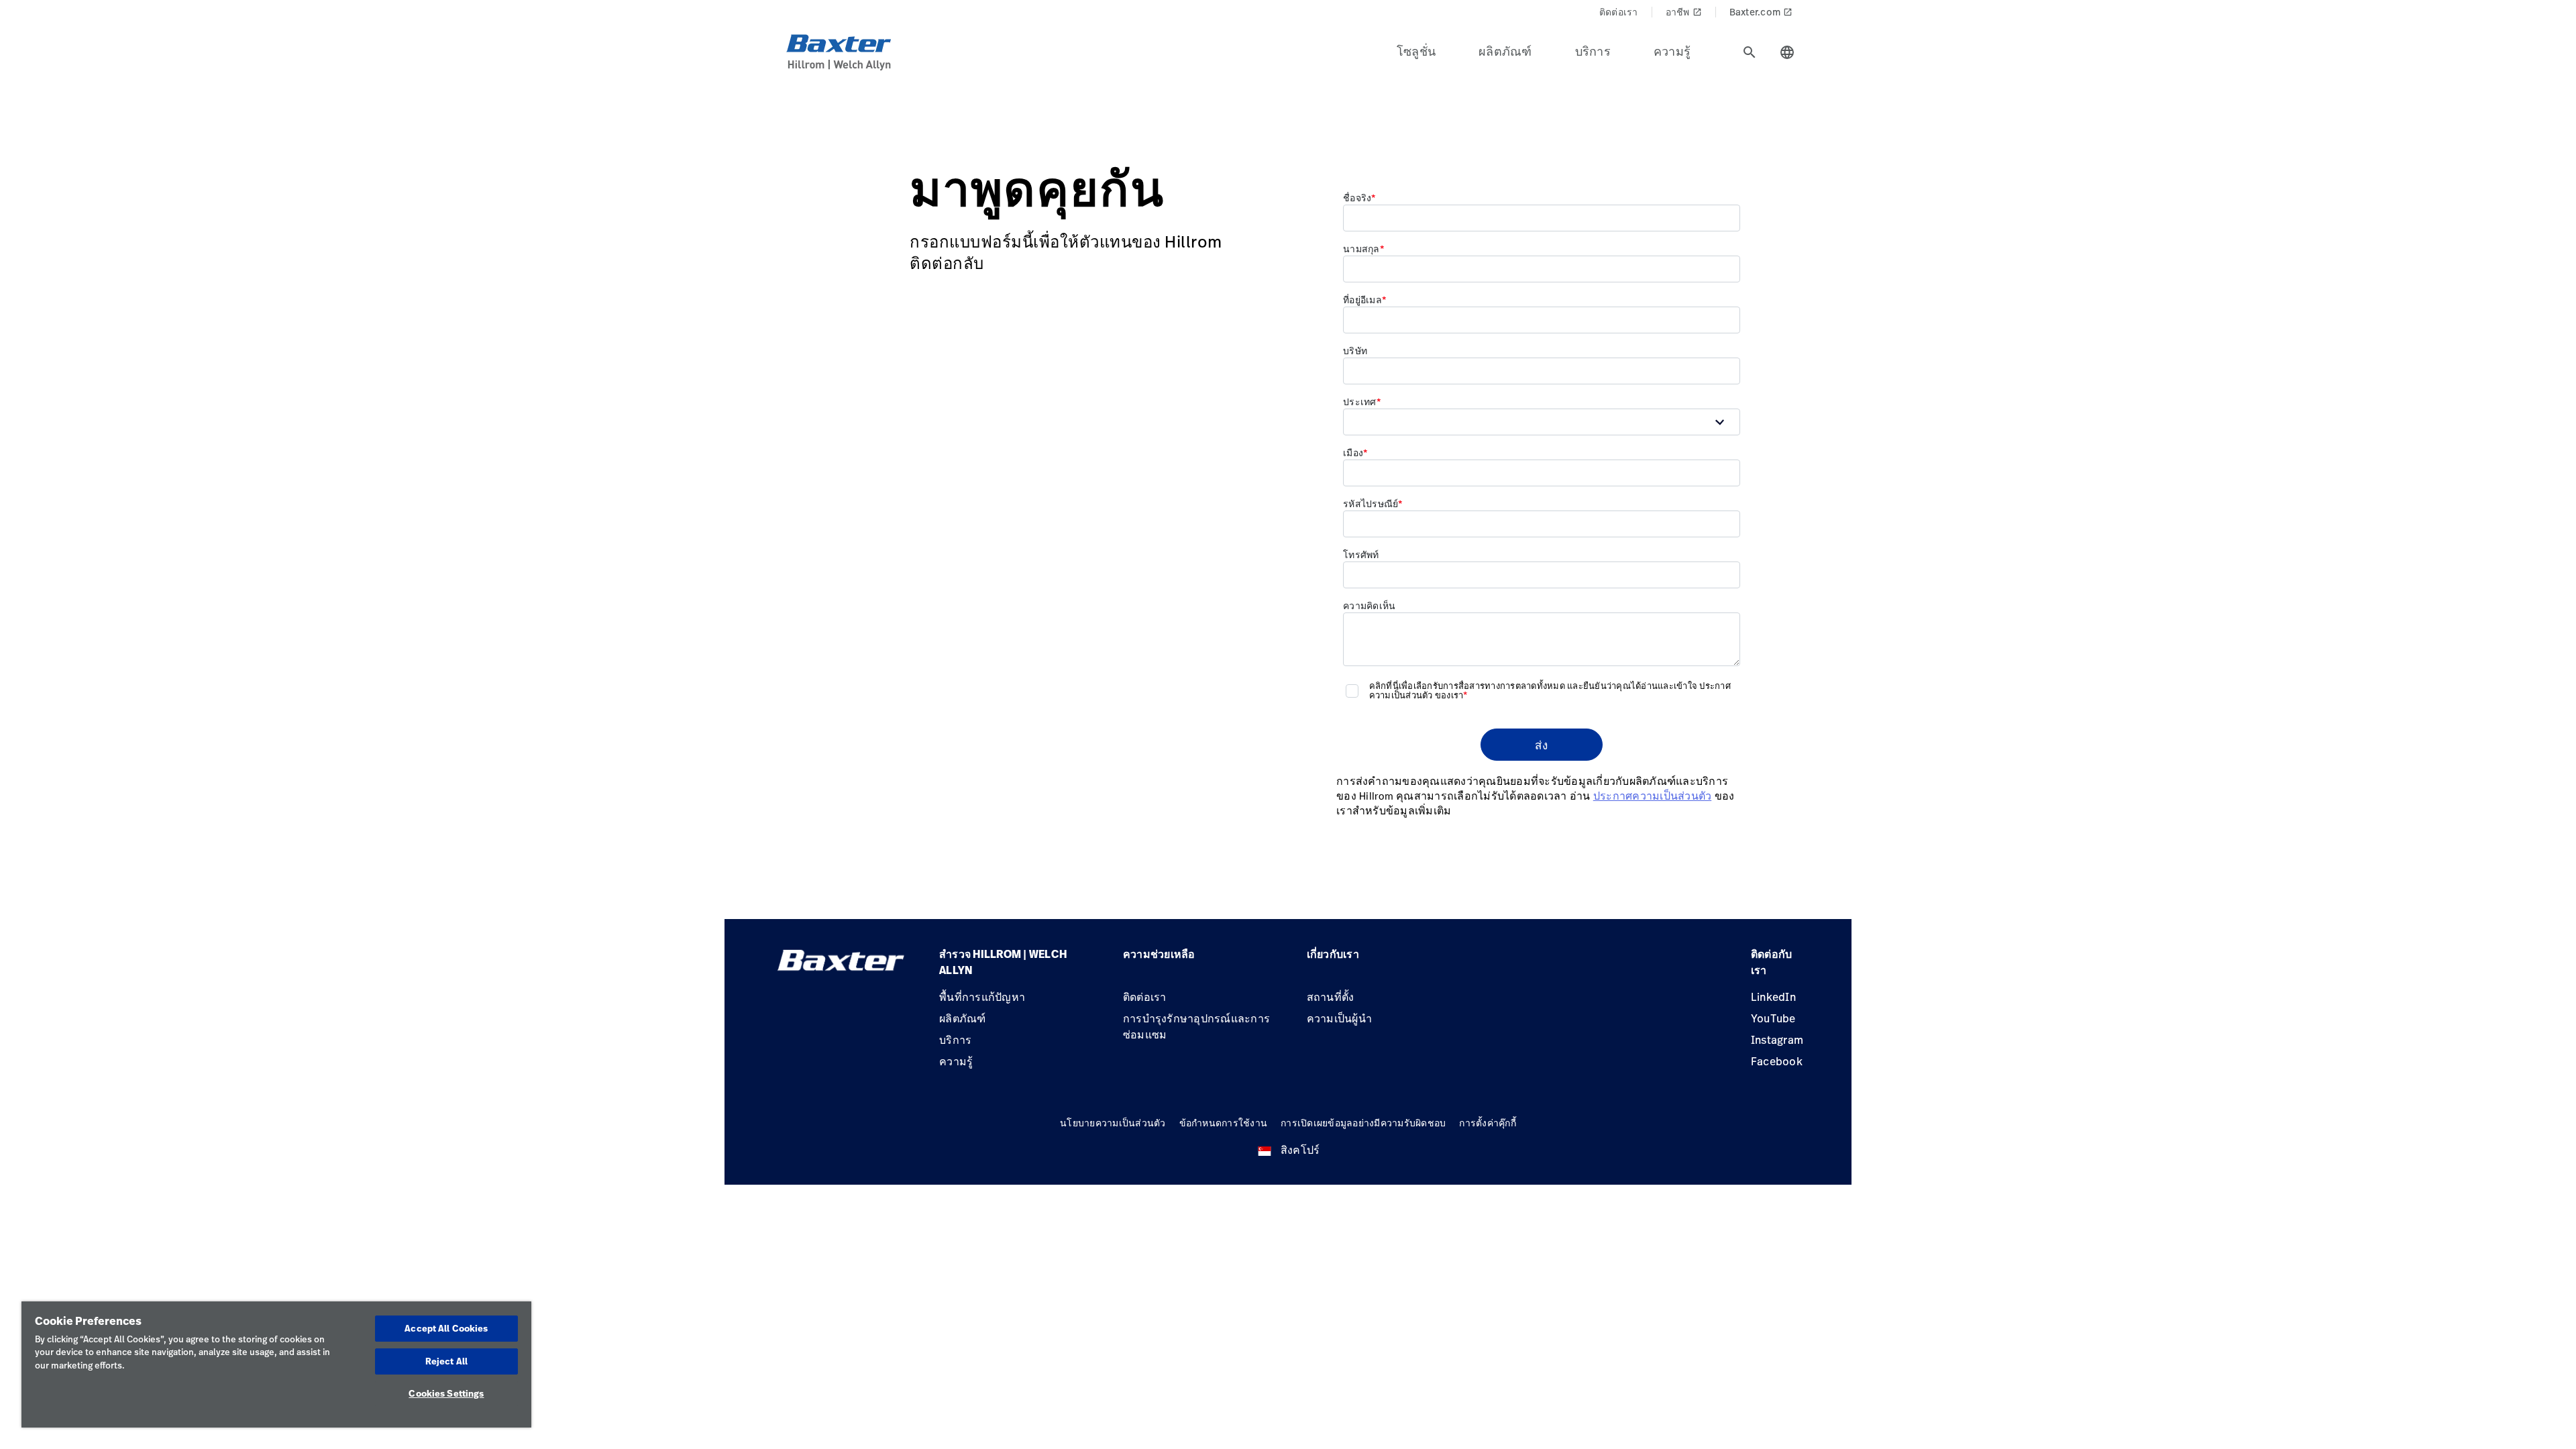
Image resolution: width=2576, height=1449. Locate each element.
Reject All (446, 1361)
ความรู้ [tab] (1672, 51)
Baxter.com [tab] (1761, 12)
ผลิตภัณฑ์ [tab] (1505, 51)
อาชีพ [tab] (1684, 12)
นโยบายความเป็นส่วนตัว (1113, 1123)
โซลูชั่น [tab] (1416, 51)
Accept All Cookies (446, 1328)
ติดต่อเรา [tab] (1619, 12)
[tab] (1750, 52)
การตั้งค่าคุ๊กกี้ (1488, 1123)
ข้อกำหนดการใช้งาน (1224, 1123)
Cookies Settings (446, 1393)
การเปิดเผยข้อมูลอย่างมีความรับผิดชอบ (1363, 1123)
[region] (276, 1364)
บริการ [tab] (1593, 51)
